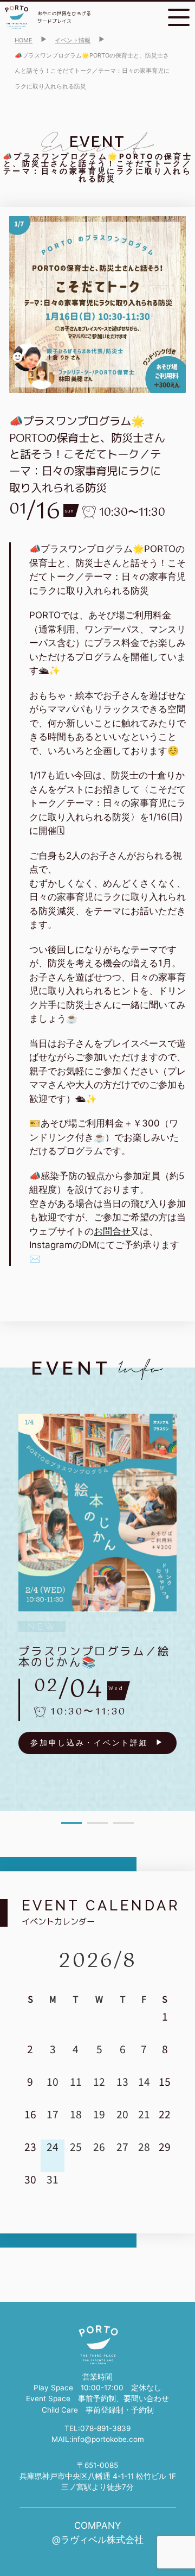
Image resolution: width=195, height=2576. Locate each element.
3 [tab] (123, 1823)
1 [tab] (71, 1823)
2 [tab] (97, 1823)
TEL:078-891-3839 (97, 2428)
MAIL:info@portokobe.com (98, 2439)
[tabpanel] (97, 1584)
